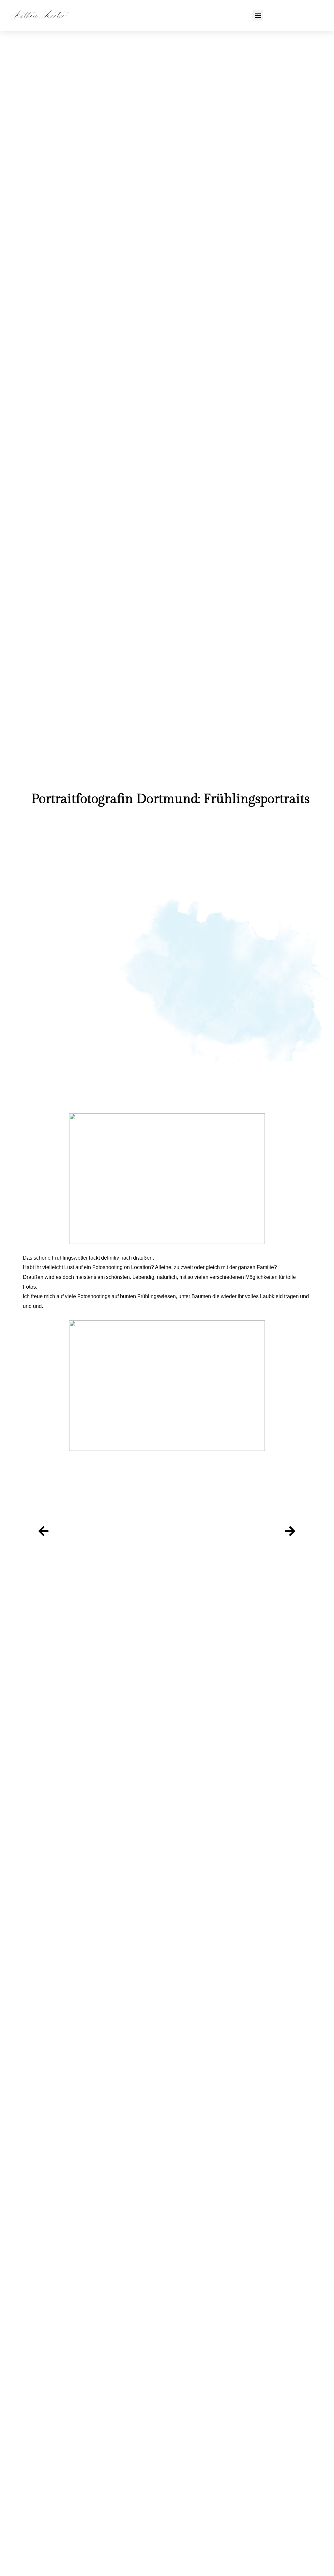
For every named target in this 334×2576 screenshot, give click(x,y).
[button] (258, 15)
